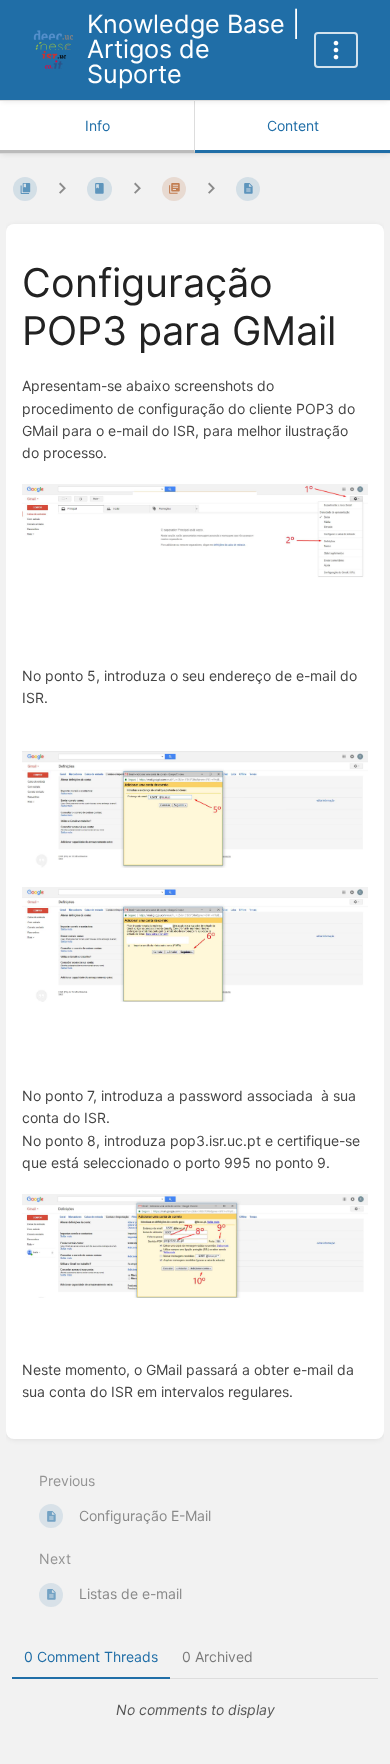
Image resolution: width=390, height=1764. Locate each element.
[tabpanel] (195, 1710)
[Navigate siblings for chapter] (137, 188)
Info (97, 125)
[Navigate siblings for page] (211, 188)
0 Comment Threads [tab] (91, 1656)
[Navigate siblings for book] (62, 188)
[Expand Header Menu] (336, 50)
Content (293, 125)
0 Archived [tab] (217, 1656)
